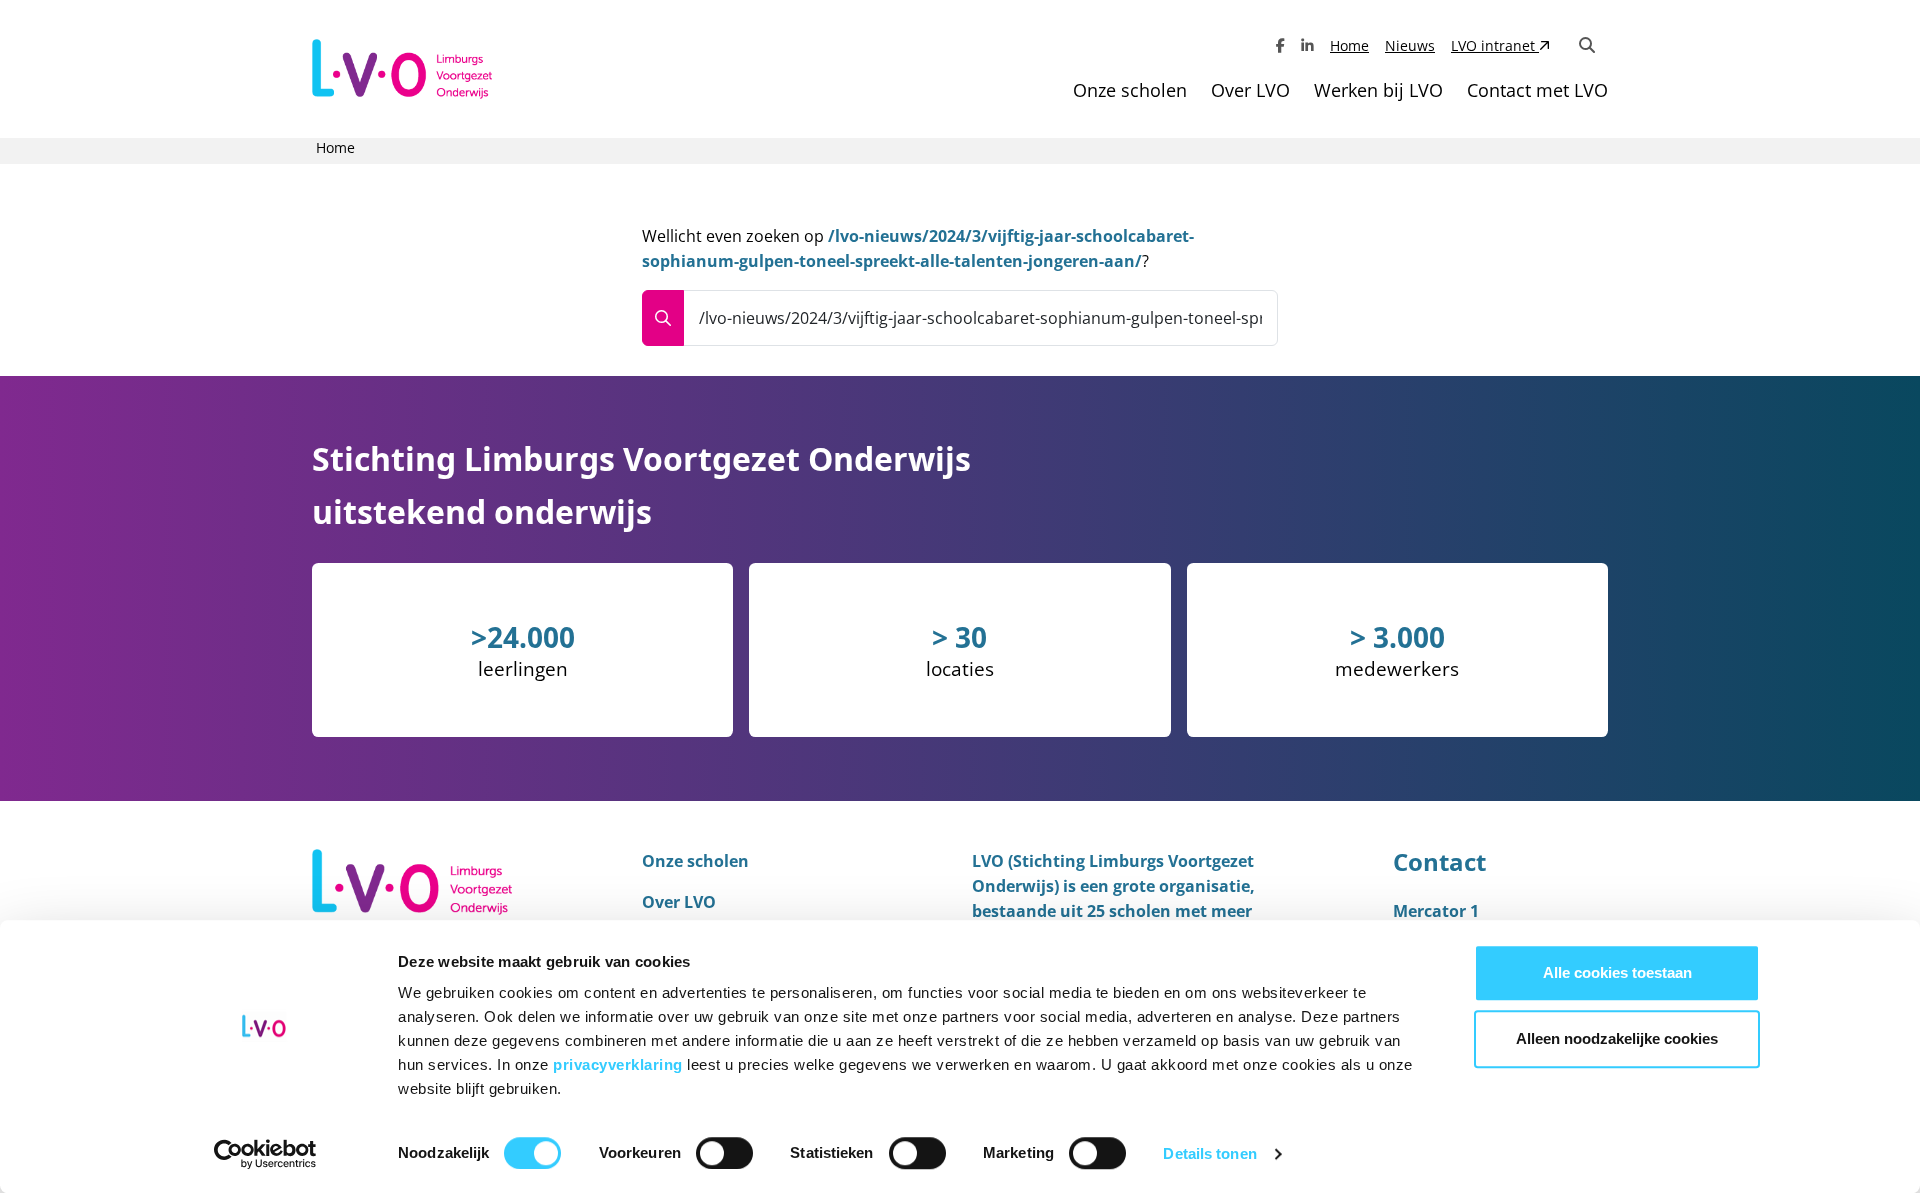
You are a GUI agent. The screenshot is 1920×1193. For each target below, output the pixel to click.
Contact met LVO (1537, 90)
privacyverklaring (620, 1064)
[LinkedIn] (1307, 45)
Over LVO (1250, 90)
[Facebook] (1280, 45)
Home (1349, 45)
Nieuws (1410, 45)
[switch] (724, 1153)
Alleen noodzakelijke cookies (1617, 1038)
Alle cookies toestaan (1617, 972)
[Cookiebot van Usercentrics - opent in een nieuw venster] (265, 1154)
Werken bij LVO (1378, 90)
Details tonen (1209, 1153)
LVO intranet (1495, 45)
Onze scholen (1130, 90)
